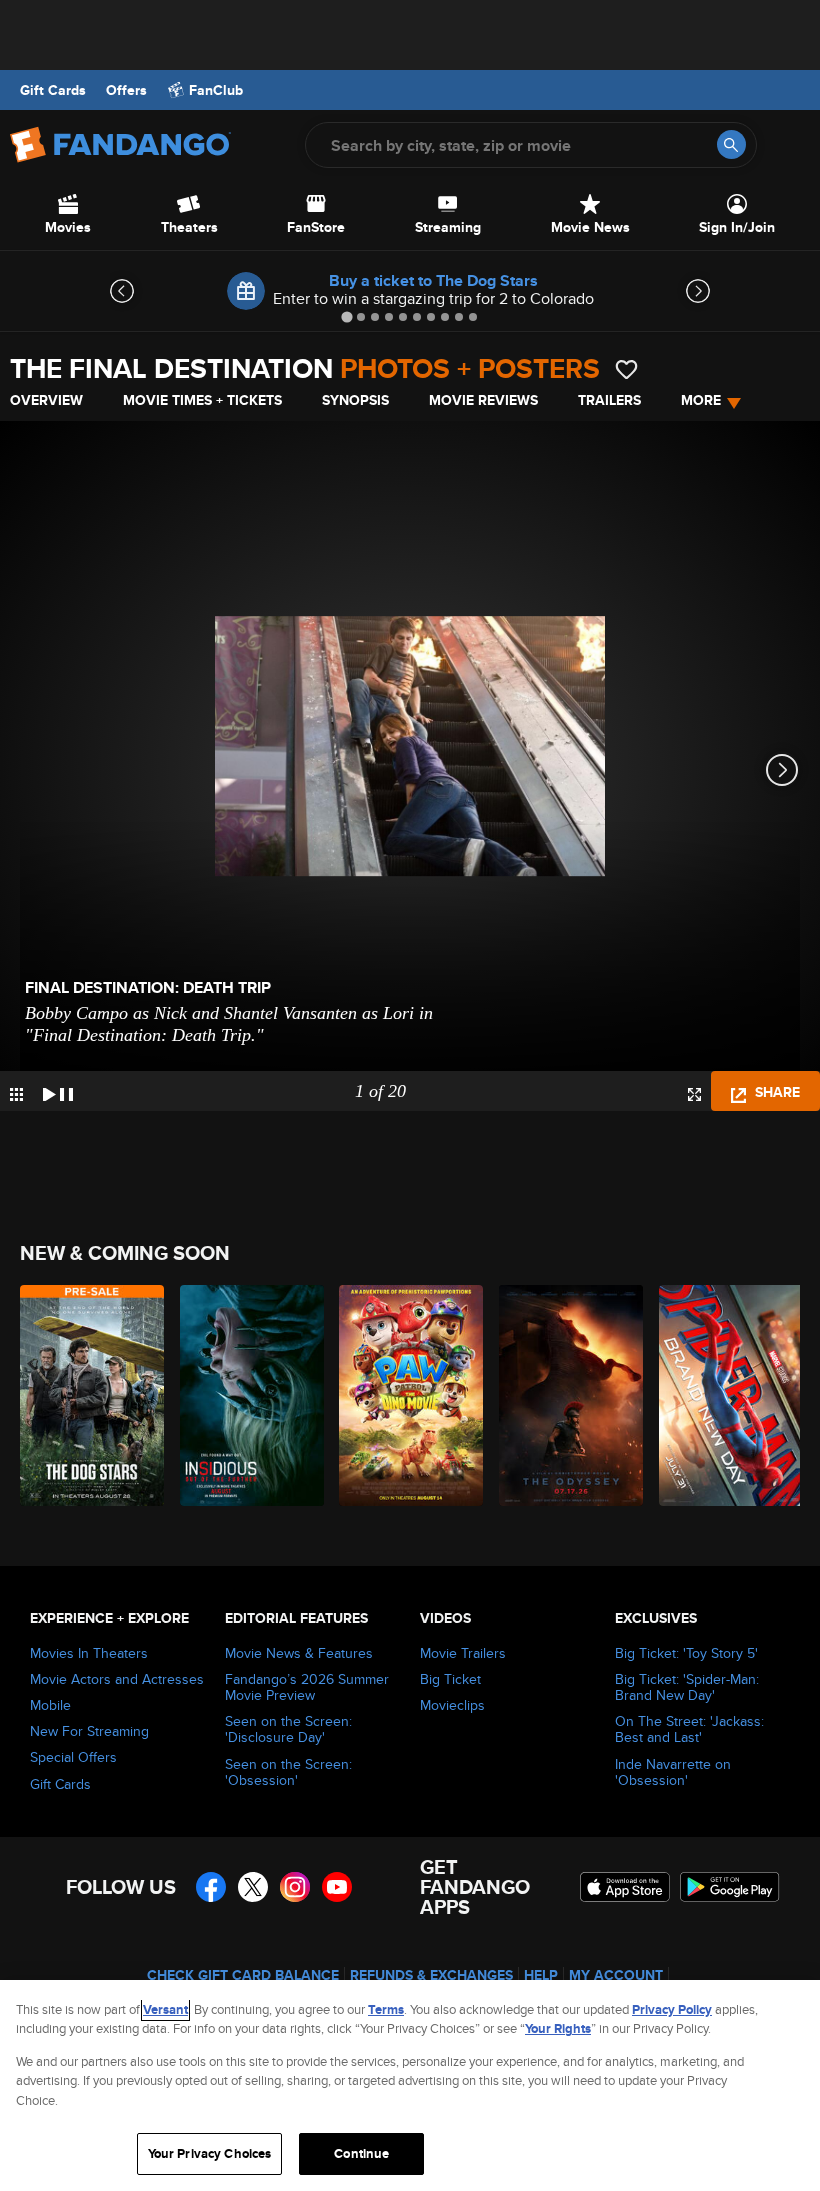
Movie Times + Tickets (202, 400)
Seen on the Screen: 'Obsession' (288, 1772)
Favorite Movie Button (626, 369)
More (701, 400)
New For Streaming (89, 1731)
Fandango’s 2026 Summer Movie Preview (307, 1687)
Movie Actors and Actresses (117, 1679)
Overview (46, 400)
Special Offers (73, 1757)
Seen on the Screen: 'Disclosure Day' (288, 1729)
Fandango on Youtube (337, 1887)
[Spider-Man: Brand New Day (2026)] (727, 1395)
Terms (386, 2009)
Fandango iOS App (625, 1887)
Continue (361, 2153)
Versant (165, 2009)
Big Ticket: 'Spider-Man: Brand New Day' (687, 1687)
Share (775, 1092)
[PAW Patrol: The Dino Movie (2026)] (407, 1395)
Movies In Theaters (89, 1653)
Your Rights (558, 2028)
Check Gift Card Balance (243, 1975)
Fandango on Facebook (211, 1887)
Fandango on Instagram (295, 1887)
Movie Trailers (463, 1653)
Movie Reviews (483, 400)
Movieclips (452, 1705)
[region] (410, 2085)
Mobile (50, 1705)
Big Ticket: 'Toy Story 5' (686, 1653)
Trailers (609, 400)
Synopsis (355, 400)
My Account (616, 1975)
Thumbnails (16, 1094)
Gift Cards (53, 90)
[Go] (731, 144)
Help (541, 1975)
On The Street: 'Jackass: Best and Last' (689, 1729)
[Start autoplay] (58, 1091)
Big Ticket (450, 1679)
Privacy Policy (672, 2009)
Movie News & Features (299, 1653)
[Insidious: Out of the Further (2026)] (248, 1395)
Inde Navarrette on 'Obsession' (673, 1772)
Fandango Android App (730, 1887)
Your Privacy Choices (210, 2153)
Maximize (694, 1094)
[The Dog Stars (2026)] (88, 1395)
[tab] (346, 316)
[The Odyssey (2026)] (567, 1395)
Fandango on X (253, 1887)
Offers (126, 90)
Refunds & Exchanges (431, 1975)
